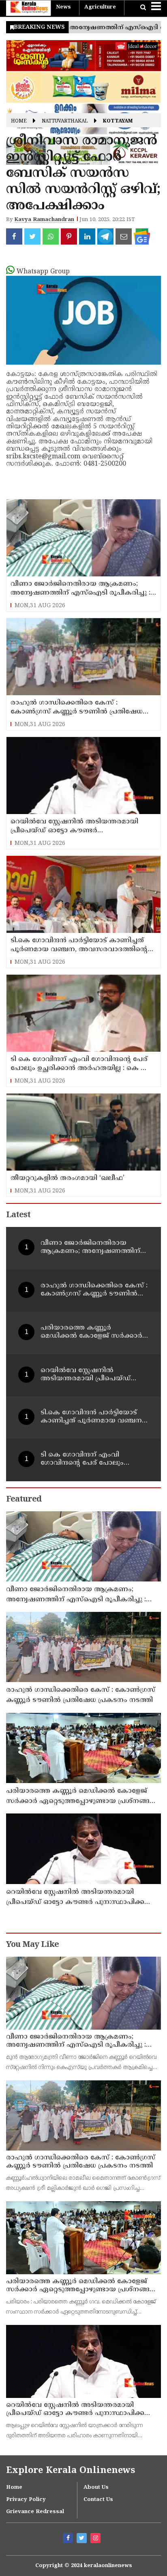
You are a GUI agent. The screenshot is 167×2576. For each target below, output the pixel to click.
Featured (24, 1500)
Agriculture (100, 7)
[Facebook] (69, 2539)
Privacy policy (26, 2500)
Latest (18, 1215)
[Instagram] (96, 2539)
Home (19, 121)
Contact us (98, 2500)
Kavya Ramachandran (44, 220)
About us (96, 2488)
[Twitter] (83, 2539)
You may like (32, 1945)
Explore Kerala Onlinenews (71, 2471)
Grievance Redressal (35, 2512)
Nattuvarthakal (65, 121)
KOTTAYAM (118, 121)
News (63, 7)
